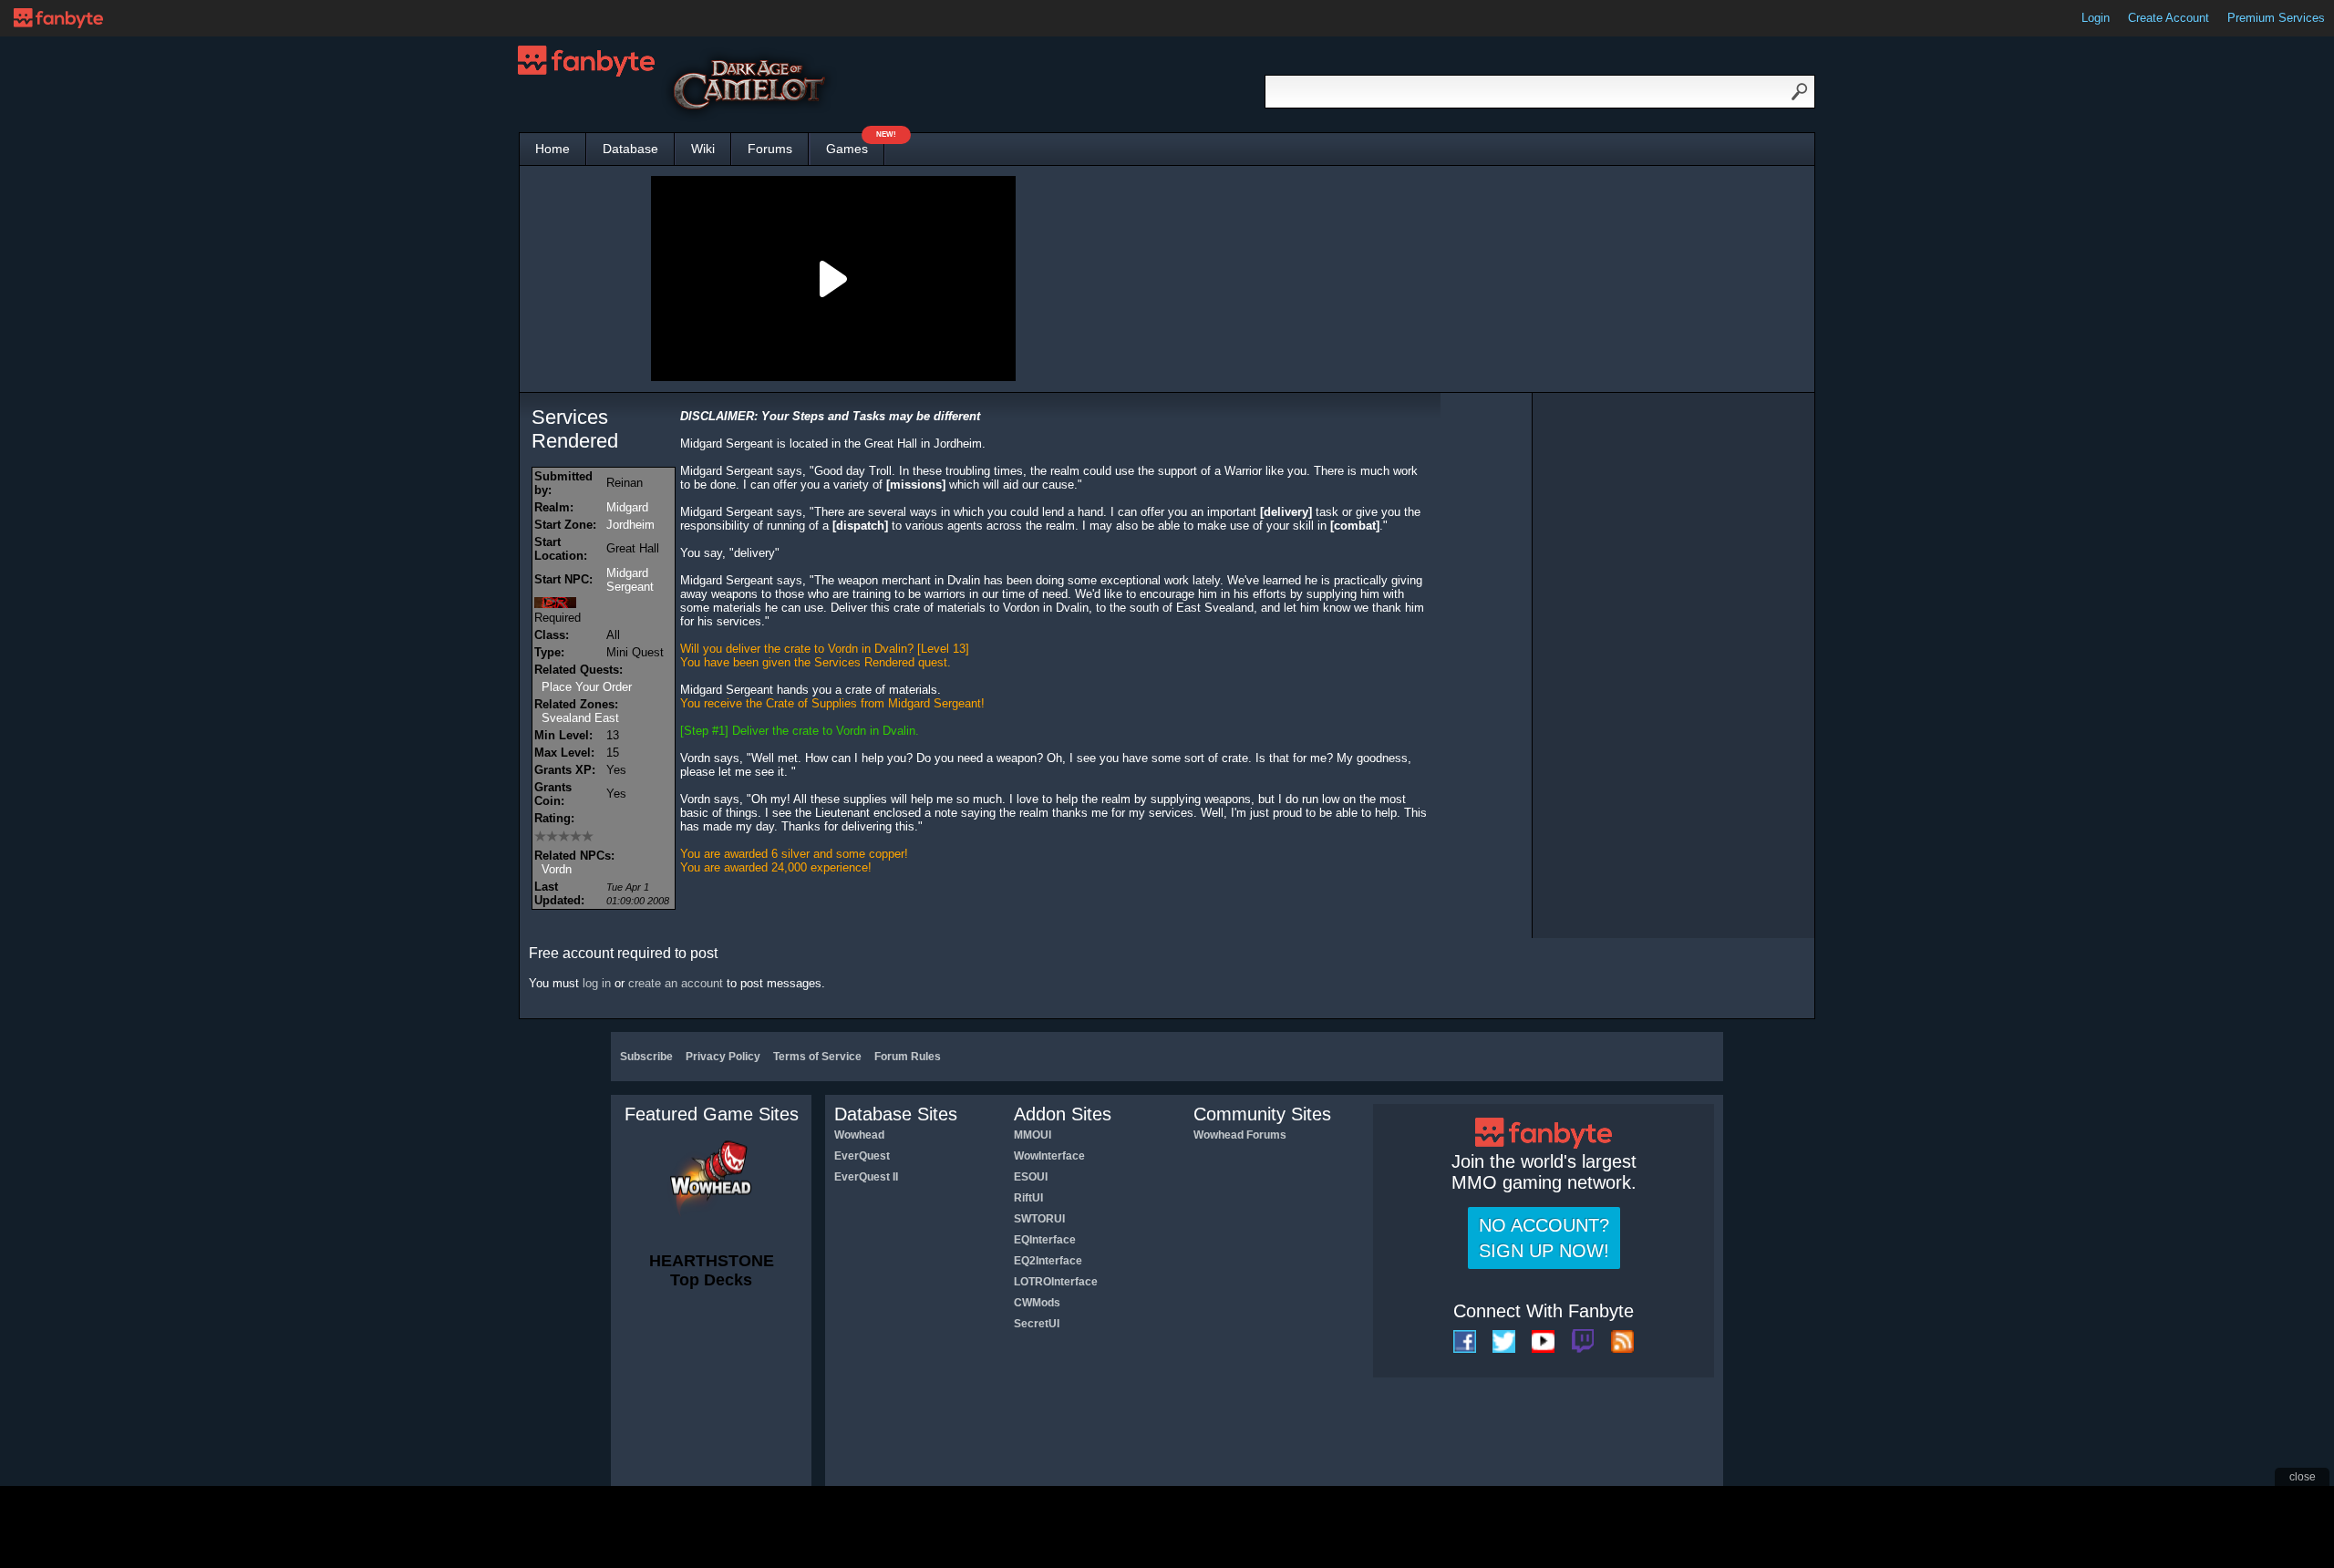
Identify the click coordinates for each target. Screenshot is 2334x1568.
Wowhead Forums (1240, 1135)
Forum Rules (908, 1057)
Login (2096, 18)
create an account (676, 983)
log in (597, 983)
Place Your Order (587, 687)
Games (855, 144)
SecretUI (1037, 1324)
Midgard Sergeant (630, 580)
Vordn (557, 869)
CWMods (1037, 1303)
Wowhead (859, 1135)
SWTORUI (1039, 1219)
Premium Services (2276, 18)
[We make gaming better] (58, 18)
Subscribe (646, 1057)
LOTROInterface (1056, 1282)
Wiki (703, 149)
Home (553, 149)
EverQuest (862, 1156)
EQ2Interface (1048, 1261)
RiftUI (1028, 1198)
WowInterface (1049, 1156)
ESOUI (1031, 1177)
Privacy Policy (723, 1057)
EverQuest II (866, 1177)
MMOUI (1033, 1135)
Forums (770, 149)
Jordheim (630, 525)
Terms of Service (817, 1057)
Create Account (2169, 18)
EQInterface (1045, 1240)
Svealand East (580, 718)
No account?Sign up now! (1544, 1238)
